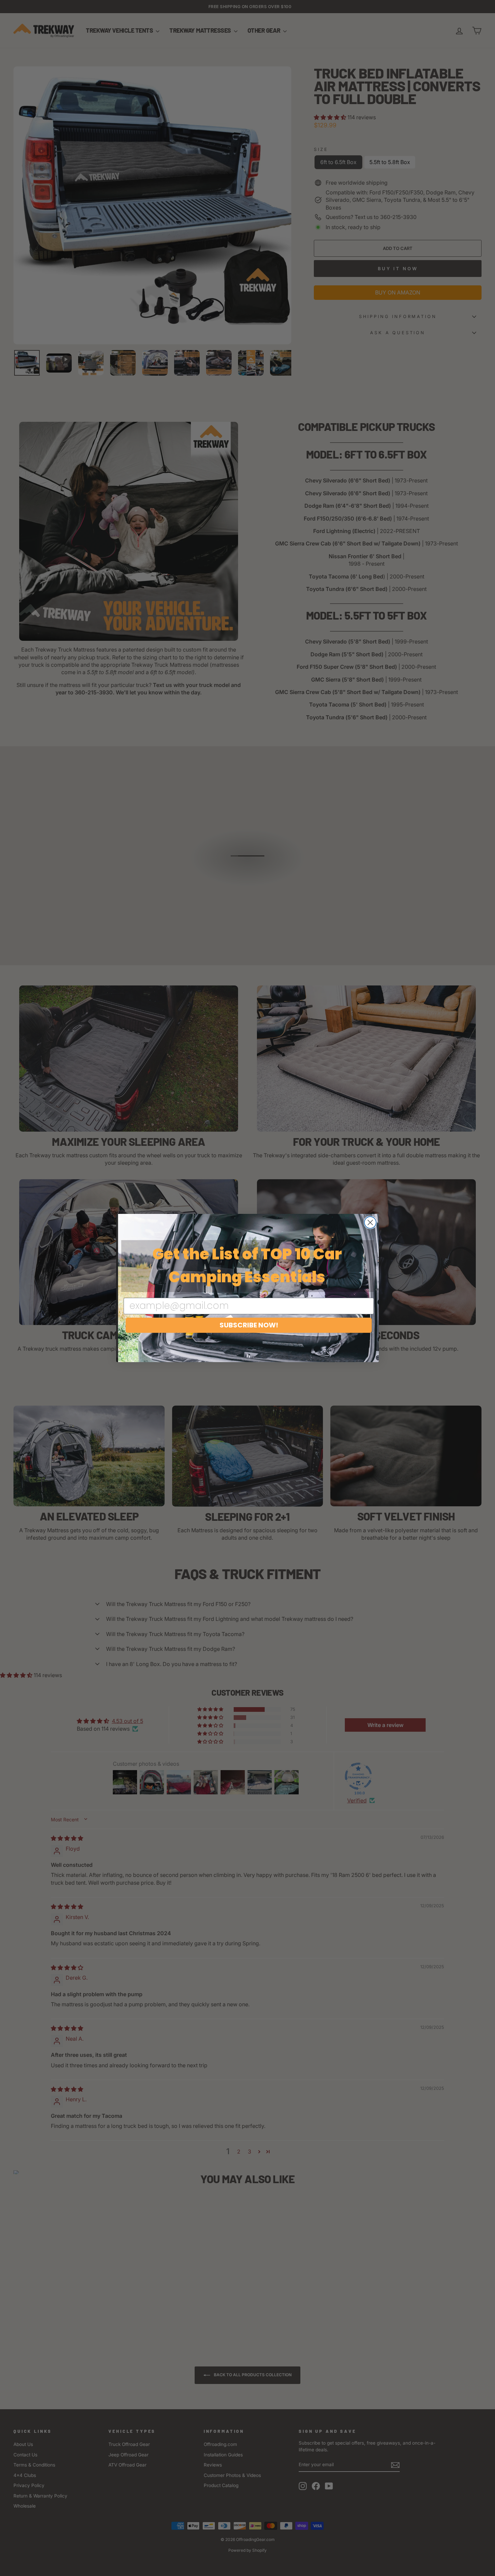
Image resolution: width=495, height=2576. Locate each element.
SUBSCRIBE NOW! (249, 1325)
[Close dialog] (370, 1222)
